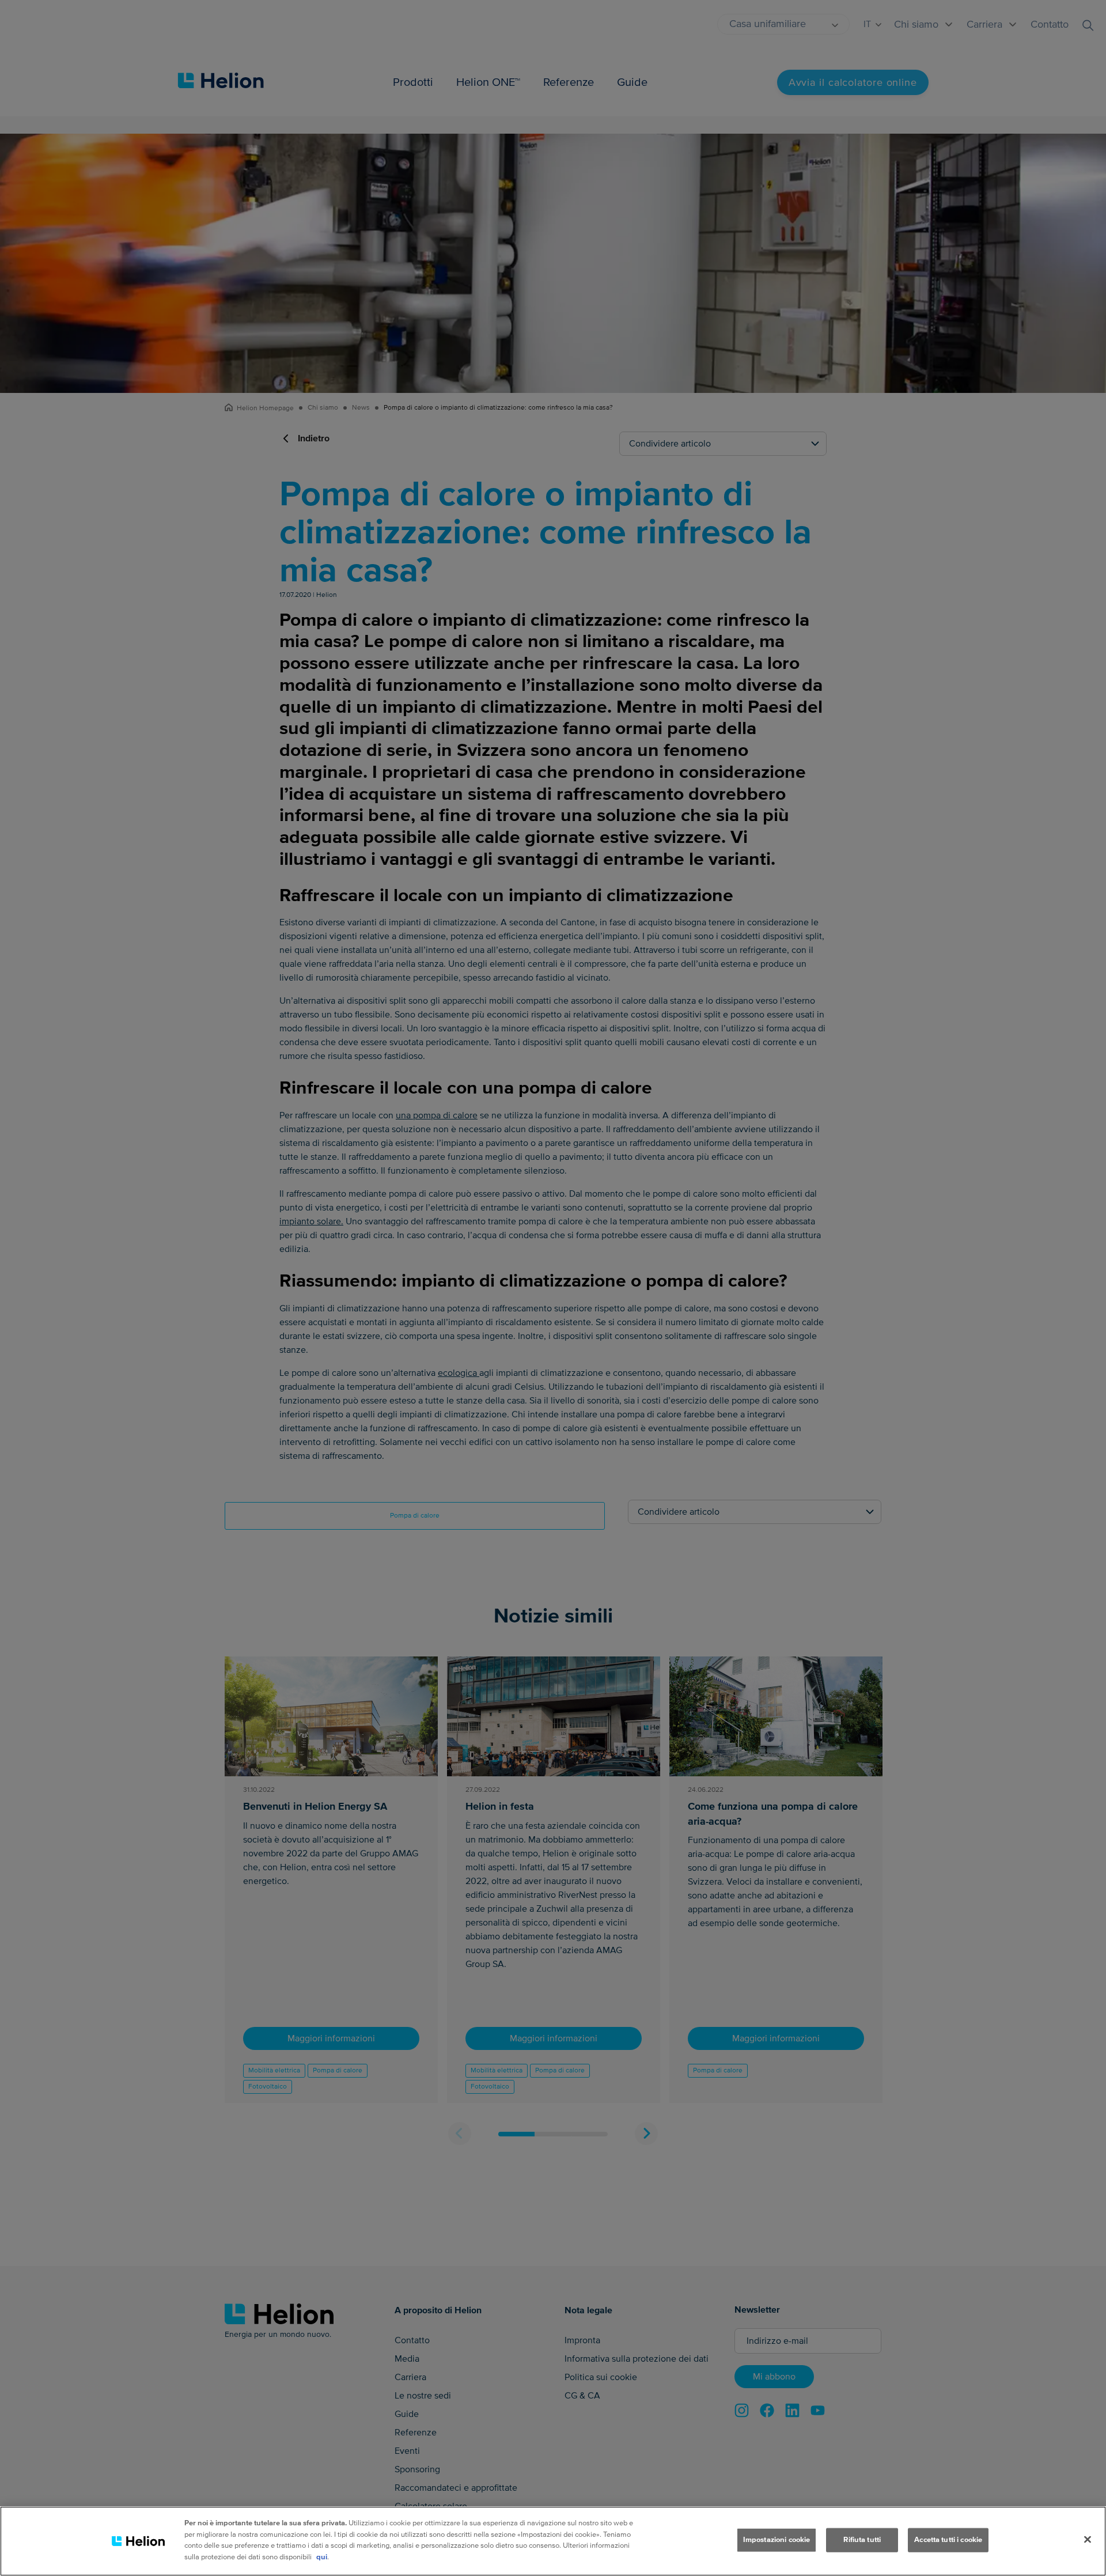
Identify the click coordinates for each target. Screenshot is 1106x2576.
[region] (553, 2541)
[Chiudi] (1088, 2540)
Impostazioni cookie (777, 2540)
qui (322, 2556)
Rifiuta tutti (862, 2540)
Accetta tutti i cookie (948, 2540)
